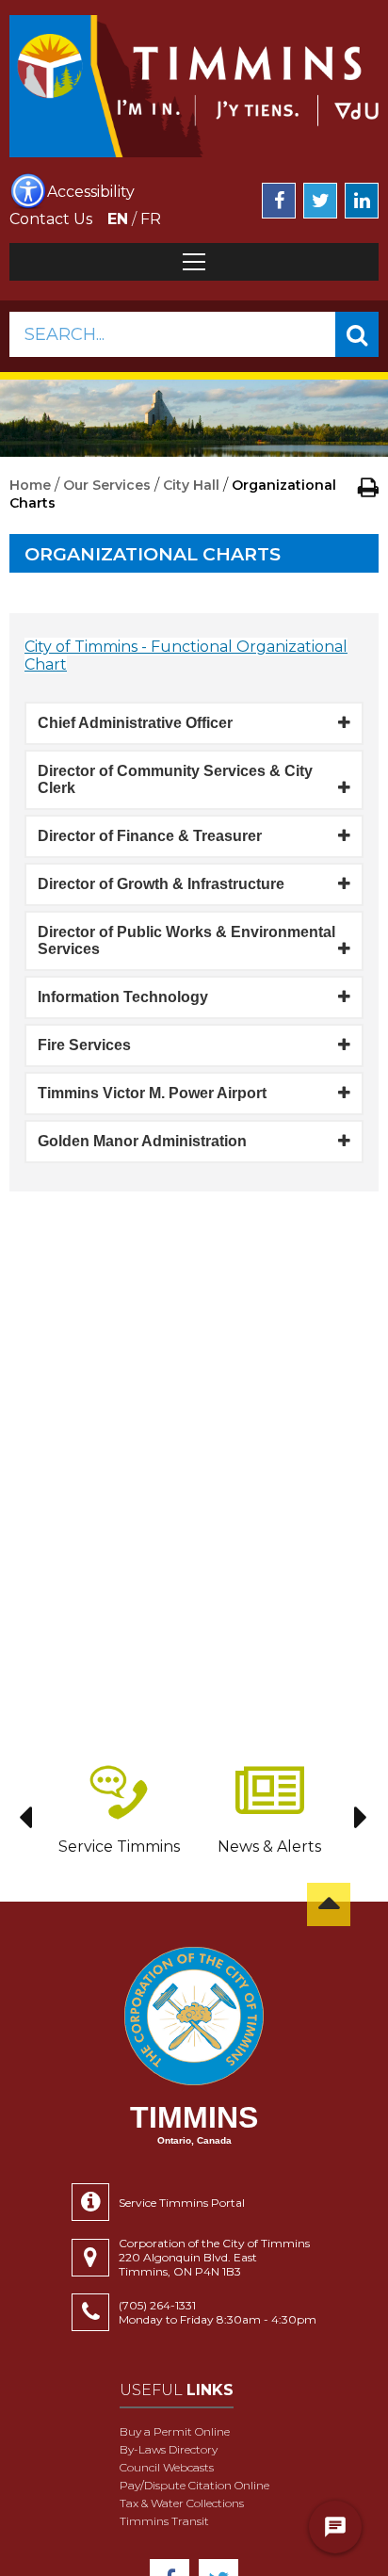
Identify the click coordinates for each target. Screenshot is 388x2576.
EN (118, 219)
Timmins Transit (164, 2521)
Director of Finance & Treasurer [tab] (150, 836)
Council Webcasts (167, 2467)
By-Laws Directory (169, 2449)
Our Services (107, 485)
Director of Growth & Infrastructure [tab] (161, 884)
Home (30, 485)
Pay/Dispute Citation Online (194, 2485)
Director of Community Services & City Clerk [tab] (175, 779)
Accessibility (91, 192)
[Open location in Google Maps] (95, 2258)
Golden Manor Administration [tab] (142, 1141)
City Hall (191, 485)
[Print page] (368, 487)
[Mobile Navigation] (194, 262)
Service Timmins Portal (182, 2203)
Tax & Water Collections (182, 2503)
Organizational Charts (153, 554)
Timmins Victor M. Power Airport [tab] (152, 1093)
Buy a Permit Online (175, 2431)
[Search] (357, 334)
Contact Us (51, 219)
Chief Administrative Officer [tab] (135, 723)
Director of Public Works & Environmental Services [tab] (186, 940)
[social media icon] (279, 201)
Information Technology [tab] (123, 997)
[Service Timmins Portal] (95, 2202)
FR (151, 219)
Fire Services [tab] (84, 1045)
